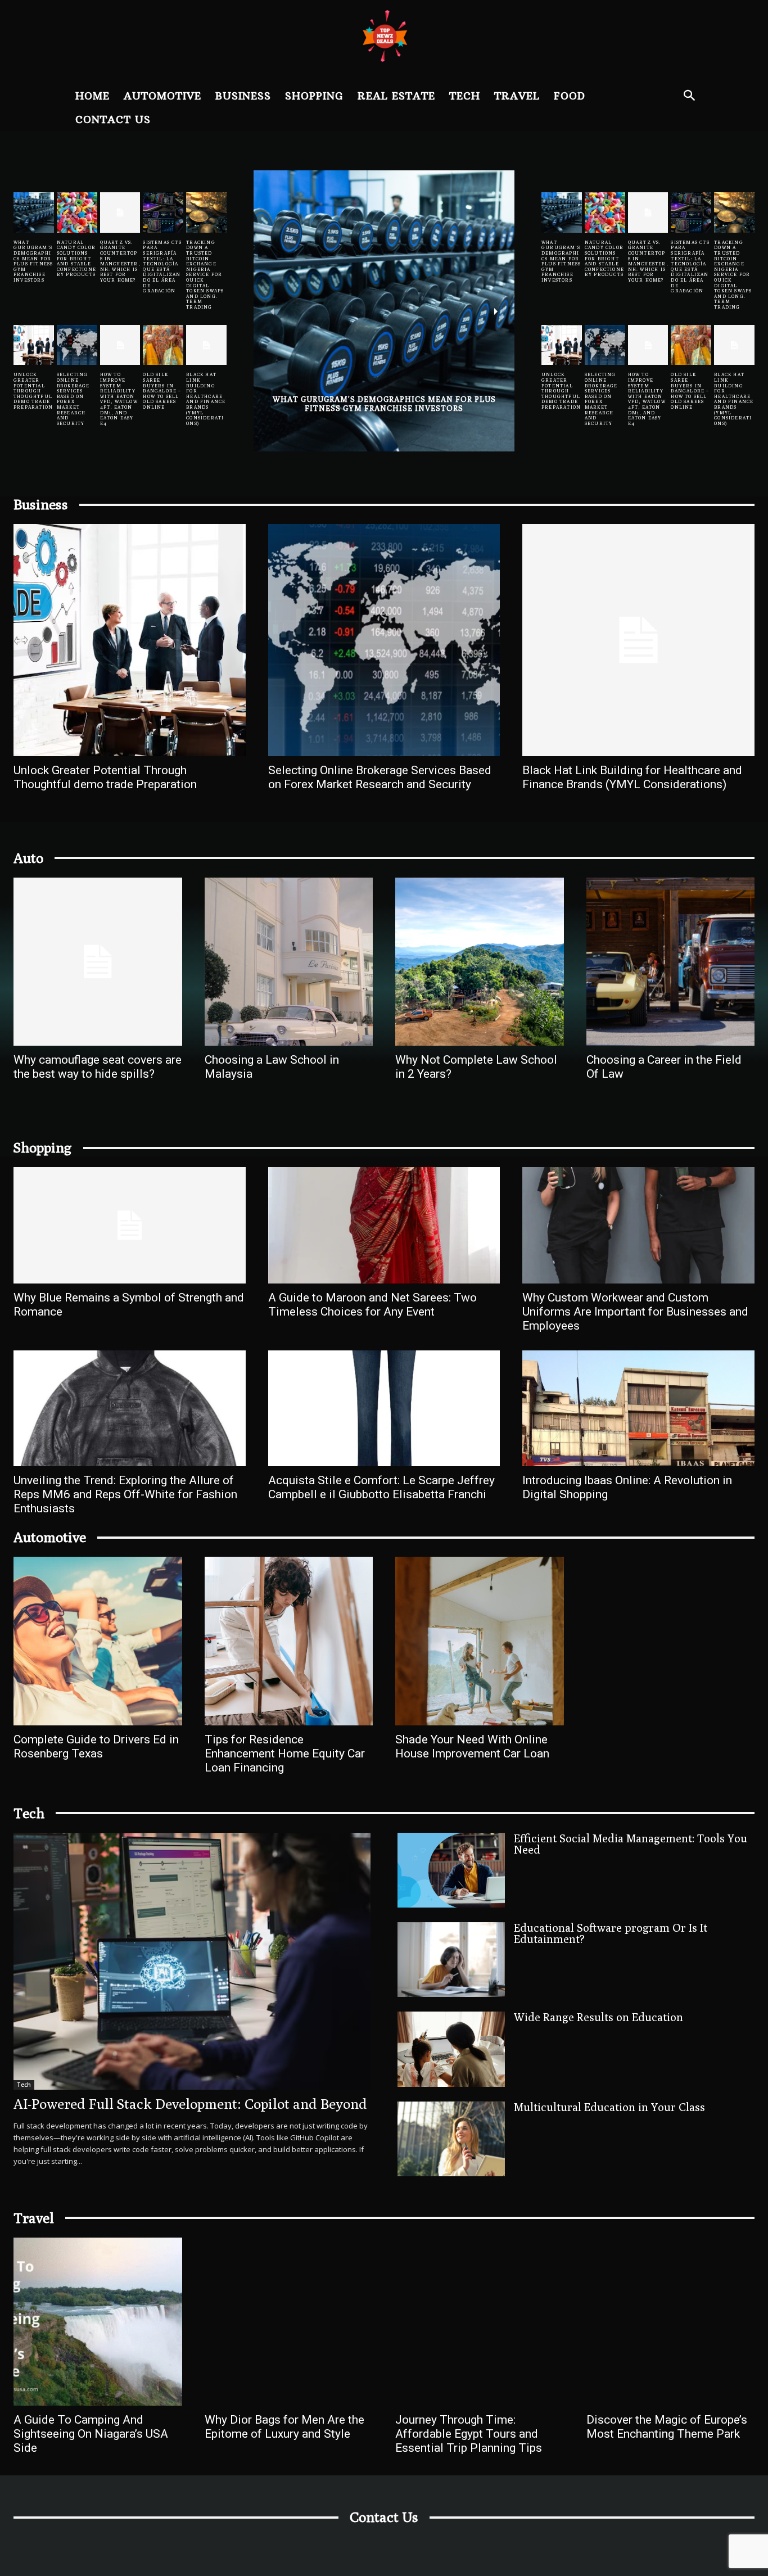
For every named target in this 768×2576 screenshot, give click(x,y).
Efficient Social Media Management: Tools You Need (631, 1844)
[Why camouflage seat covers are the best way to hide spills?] (98, 962)
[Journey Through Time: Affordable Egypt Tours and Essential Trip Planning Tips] (480, 2322)
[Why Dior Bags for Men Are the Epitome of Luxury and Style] (289, 2322)
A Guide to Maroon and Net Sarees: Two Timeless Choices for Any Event (372, 1305)
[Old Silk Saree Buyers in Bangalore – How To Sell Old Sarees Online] (163, 345)
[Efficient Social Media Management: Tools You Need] (451, 1870)
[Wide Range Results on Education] (451, 2049)
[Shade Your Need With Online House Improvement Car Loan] (480, 1641)
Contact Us (384, 2517)
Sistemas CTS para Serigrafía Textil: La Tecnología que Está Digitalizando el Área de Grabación (162, 266)
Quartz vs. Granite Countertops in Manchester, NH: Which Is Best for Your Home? (120, 261)
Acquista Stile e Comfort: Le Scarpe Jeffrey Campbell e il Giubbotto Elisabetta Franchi (381, 1487)
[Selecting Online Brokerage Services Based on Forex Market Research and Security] (77, 345)
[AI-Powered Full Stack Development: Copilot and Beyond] (192, 1961)
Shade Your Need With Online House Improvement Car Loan (472, 1746)
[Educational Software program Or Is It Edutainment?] (451, 1960)
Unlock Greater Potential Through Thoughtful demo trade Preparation (33, 391)
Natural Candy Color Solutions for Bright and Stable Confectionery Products (76, 259)
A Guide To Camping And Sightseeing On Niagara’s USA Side (91, 2434)
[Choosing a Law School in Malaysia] (289, 962)
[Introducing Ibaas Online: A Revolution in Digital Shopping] (638, 1408)
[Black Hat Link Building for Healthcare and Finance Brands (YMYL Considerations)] (206, 345)
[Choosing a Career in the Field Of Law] (671, 962)
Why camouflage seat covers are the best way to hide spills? (98, 1067)
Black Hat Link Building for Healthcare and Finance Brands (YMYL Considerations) (206, 399)
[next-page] (496, 311)
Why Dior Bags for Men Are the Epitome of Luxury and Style (284, 2427)
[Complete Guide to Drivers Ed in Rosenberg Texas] (98, 1641)
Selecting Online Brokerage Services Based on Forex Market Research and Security (73, 399)
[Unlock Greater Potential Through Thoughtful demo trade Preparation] (34, 345)
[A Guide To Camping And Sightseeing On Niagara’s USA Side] (98, 2322)
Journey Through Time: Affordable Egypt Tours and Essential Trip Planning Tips (469, 2434)
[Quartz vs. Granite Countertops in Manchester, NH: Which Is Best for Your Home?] (120, 213)
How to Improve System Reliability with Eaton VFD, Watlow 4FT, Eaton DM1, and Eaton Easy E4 (119, 399)
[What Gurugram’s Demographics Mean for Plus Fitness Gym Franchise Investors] (34, 213)
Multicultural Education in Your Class (609, 2107)
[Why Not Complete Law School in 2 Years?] (480, 962)
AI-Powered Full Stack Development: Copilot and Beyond (190, 2104)
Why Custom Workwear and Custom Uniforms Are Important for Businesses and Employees (635, 1312)
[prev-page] (272, 311)
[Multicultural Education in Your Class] (451, 2139)
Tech (24, 2085)
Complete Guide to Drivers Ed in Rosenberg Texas (96, 1746)
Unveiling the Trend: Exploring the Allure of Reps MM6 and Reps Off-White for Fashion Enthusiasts (125, 1494)
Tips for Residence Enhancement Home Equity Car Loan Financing (285, 1754)
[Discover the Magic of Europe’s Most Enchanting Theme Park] (671, 2322)
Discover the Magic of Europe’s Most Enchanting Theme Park (667, 2427)
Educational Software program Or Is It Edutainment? (611, 1933)
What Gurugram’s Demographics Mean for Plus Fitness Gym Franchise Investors (33, 261)
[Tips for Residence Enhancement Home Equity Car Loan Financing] (289, 1641)
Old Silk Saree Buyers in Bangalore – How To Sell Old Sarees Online (162, 391)
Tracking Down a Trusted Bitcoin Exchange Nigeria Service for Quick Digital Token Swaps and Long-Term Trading (205, 275)
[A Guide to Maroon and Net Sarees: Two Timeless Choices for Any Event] (384, 1225)
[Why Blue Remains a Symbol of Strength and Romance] (130, 1225)
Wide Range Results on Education (598, 2017)
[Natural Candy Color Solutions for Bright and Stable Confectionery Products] (77, 213)
